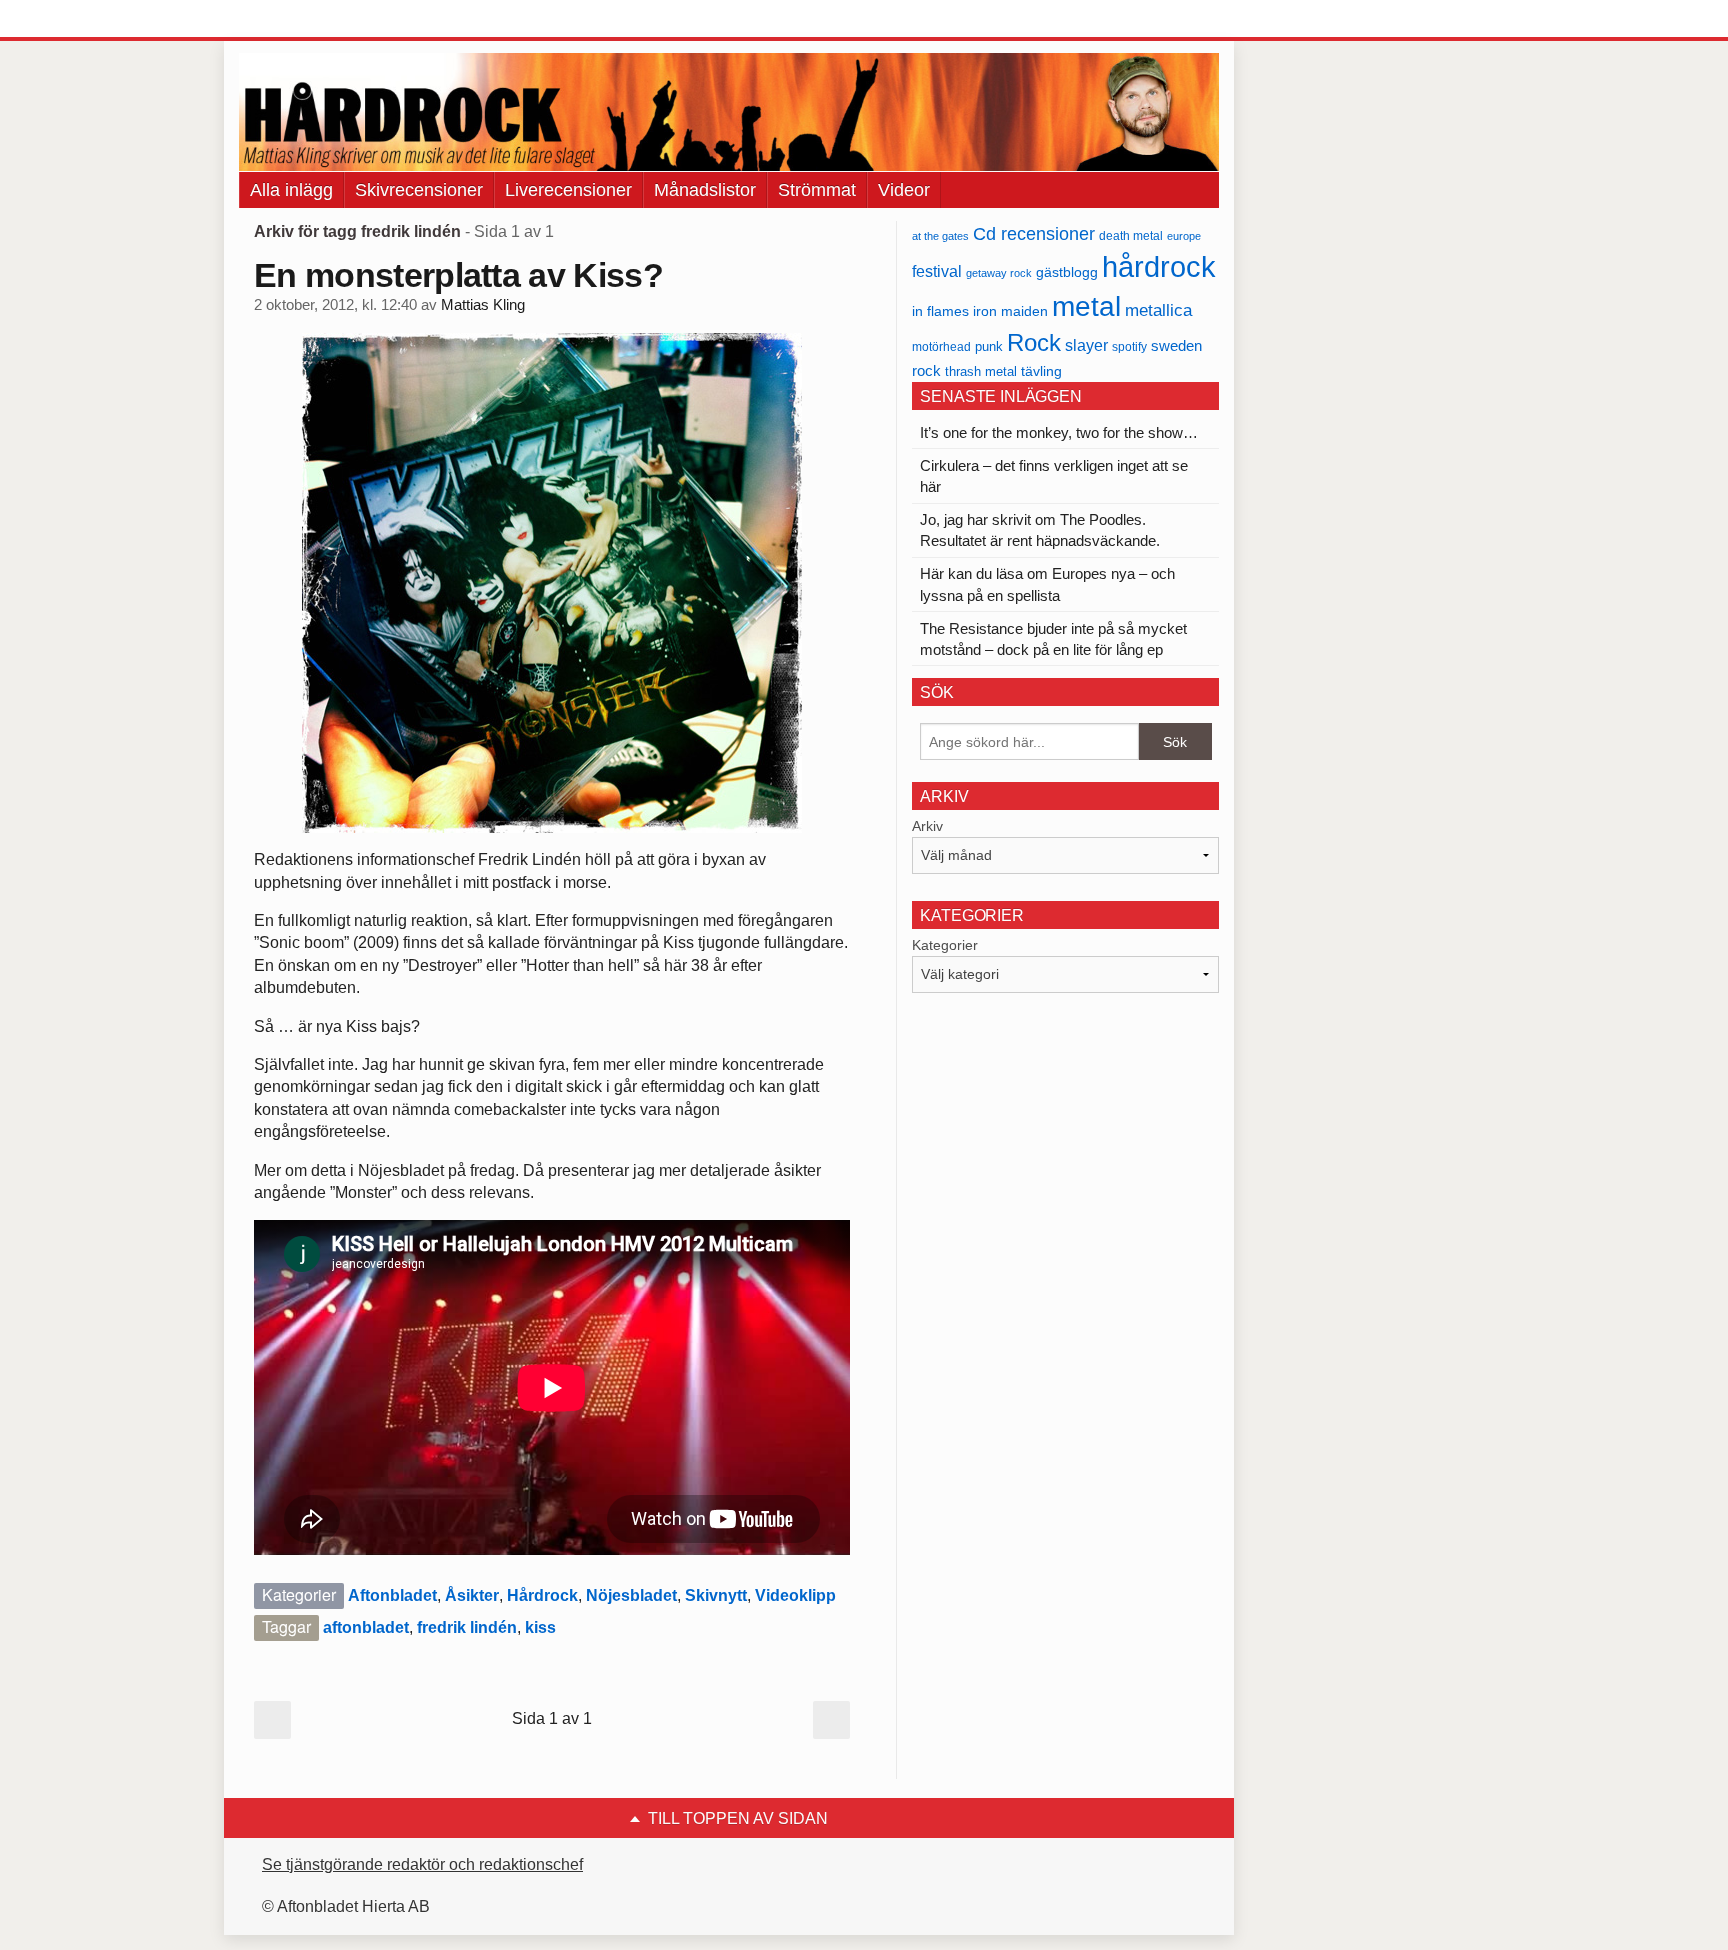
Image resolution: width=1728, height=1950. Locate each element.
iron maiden (1010, 311)
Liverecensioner (568, 190)
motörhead (941, 346)
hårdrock (1159, 266)
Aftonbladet (392, 1595)
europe (1184, 236)
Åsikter (472, 1595)
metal (1086, 306)
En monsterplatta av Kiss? (458, 275)
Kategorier (945, 945)
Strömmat (817, 190)
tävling (1041, 371)
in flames (940, 311)
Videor (904, 190)
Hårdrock (542, 1595)
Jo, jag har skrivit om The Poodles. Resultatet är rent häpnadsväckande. (1040, 530)
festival (937, 271)
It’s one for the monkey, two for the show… (1059, 432)
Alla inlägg (291, 190)
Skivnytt (716, 1595)
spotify (1129, 346)
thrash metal (981, 371)
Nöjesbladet (631, 1595)
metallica (1158, 310)
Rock (1034, 342)
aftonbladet (366, 1627)
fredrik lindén (467, 1627)
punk (989, 346)
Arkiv (927, 826)
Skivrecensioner (419, 190)
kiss (540, 1627)
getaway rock (999, 273)
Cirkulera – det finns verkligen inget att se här (1054, 476)
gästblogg (1067, 272)
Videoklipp (795, 1595)
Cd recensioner (1034, 233)
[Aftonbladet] (314, 20)
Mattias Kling (483, 305)
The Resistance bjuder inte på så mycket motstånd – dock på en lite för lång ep (1053, 639)
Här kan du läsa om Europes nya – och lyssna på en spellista (1047, 584)
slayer (1086, 345)
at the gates (940, 236)
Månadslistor (705, 190)
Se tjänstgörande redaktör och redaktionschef (422, 1864)
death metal (1131, 236)
